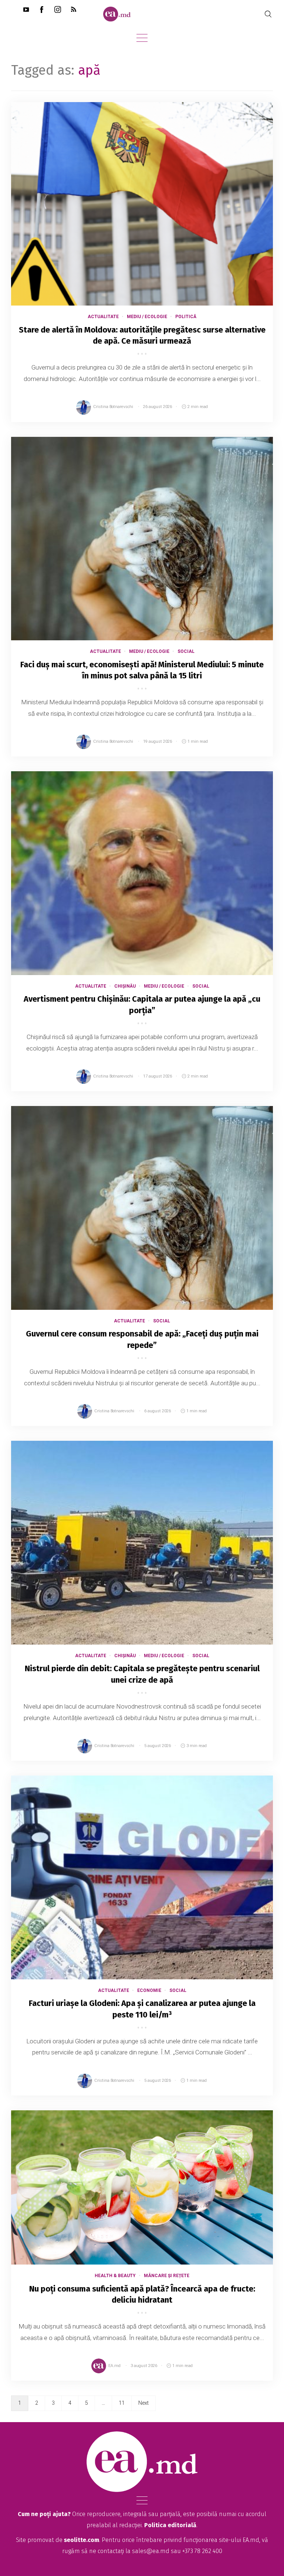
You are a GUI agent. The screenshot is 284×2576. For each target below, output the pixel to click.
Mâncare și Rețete (167, 2276)
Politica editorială (170, 2525)
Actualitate (103, 317)
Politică (186, 317)
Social (186, 651)
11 (122, 2403)
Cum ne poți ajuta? (44, 2514)
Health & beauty (115, 2276)
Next (143, 2403)
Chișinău (125, 986)
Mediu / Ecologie (147, 317)
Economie (149, 1990)
